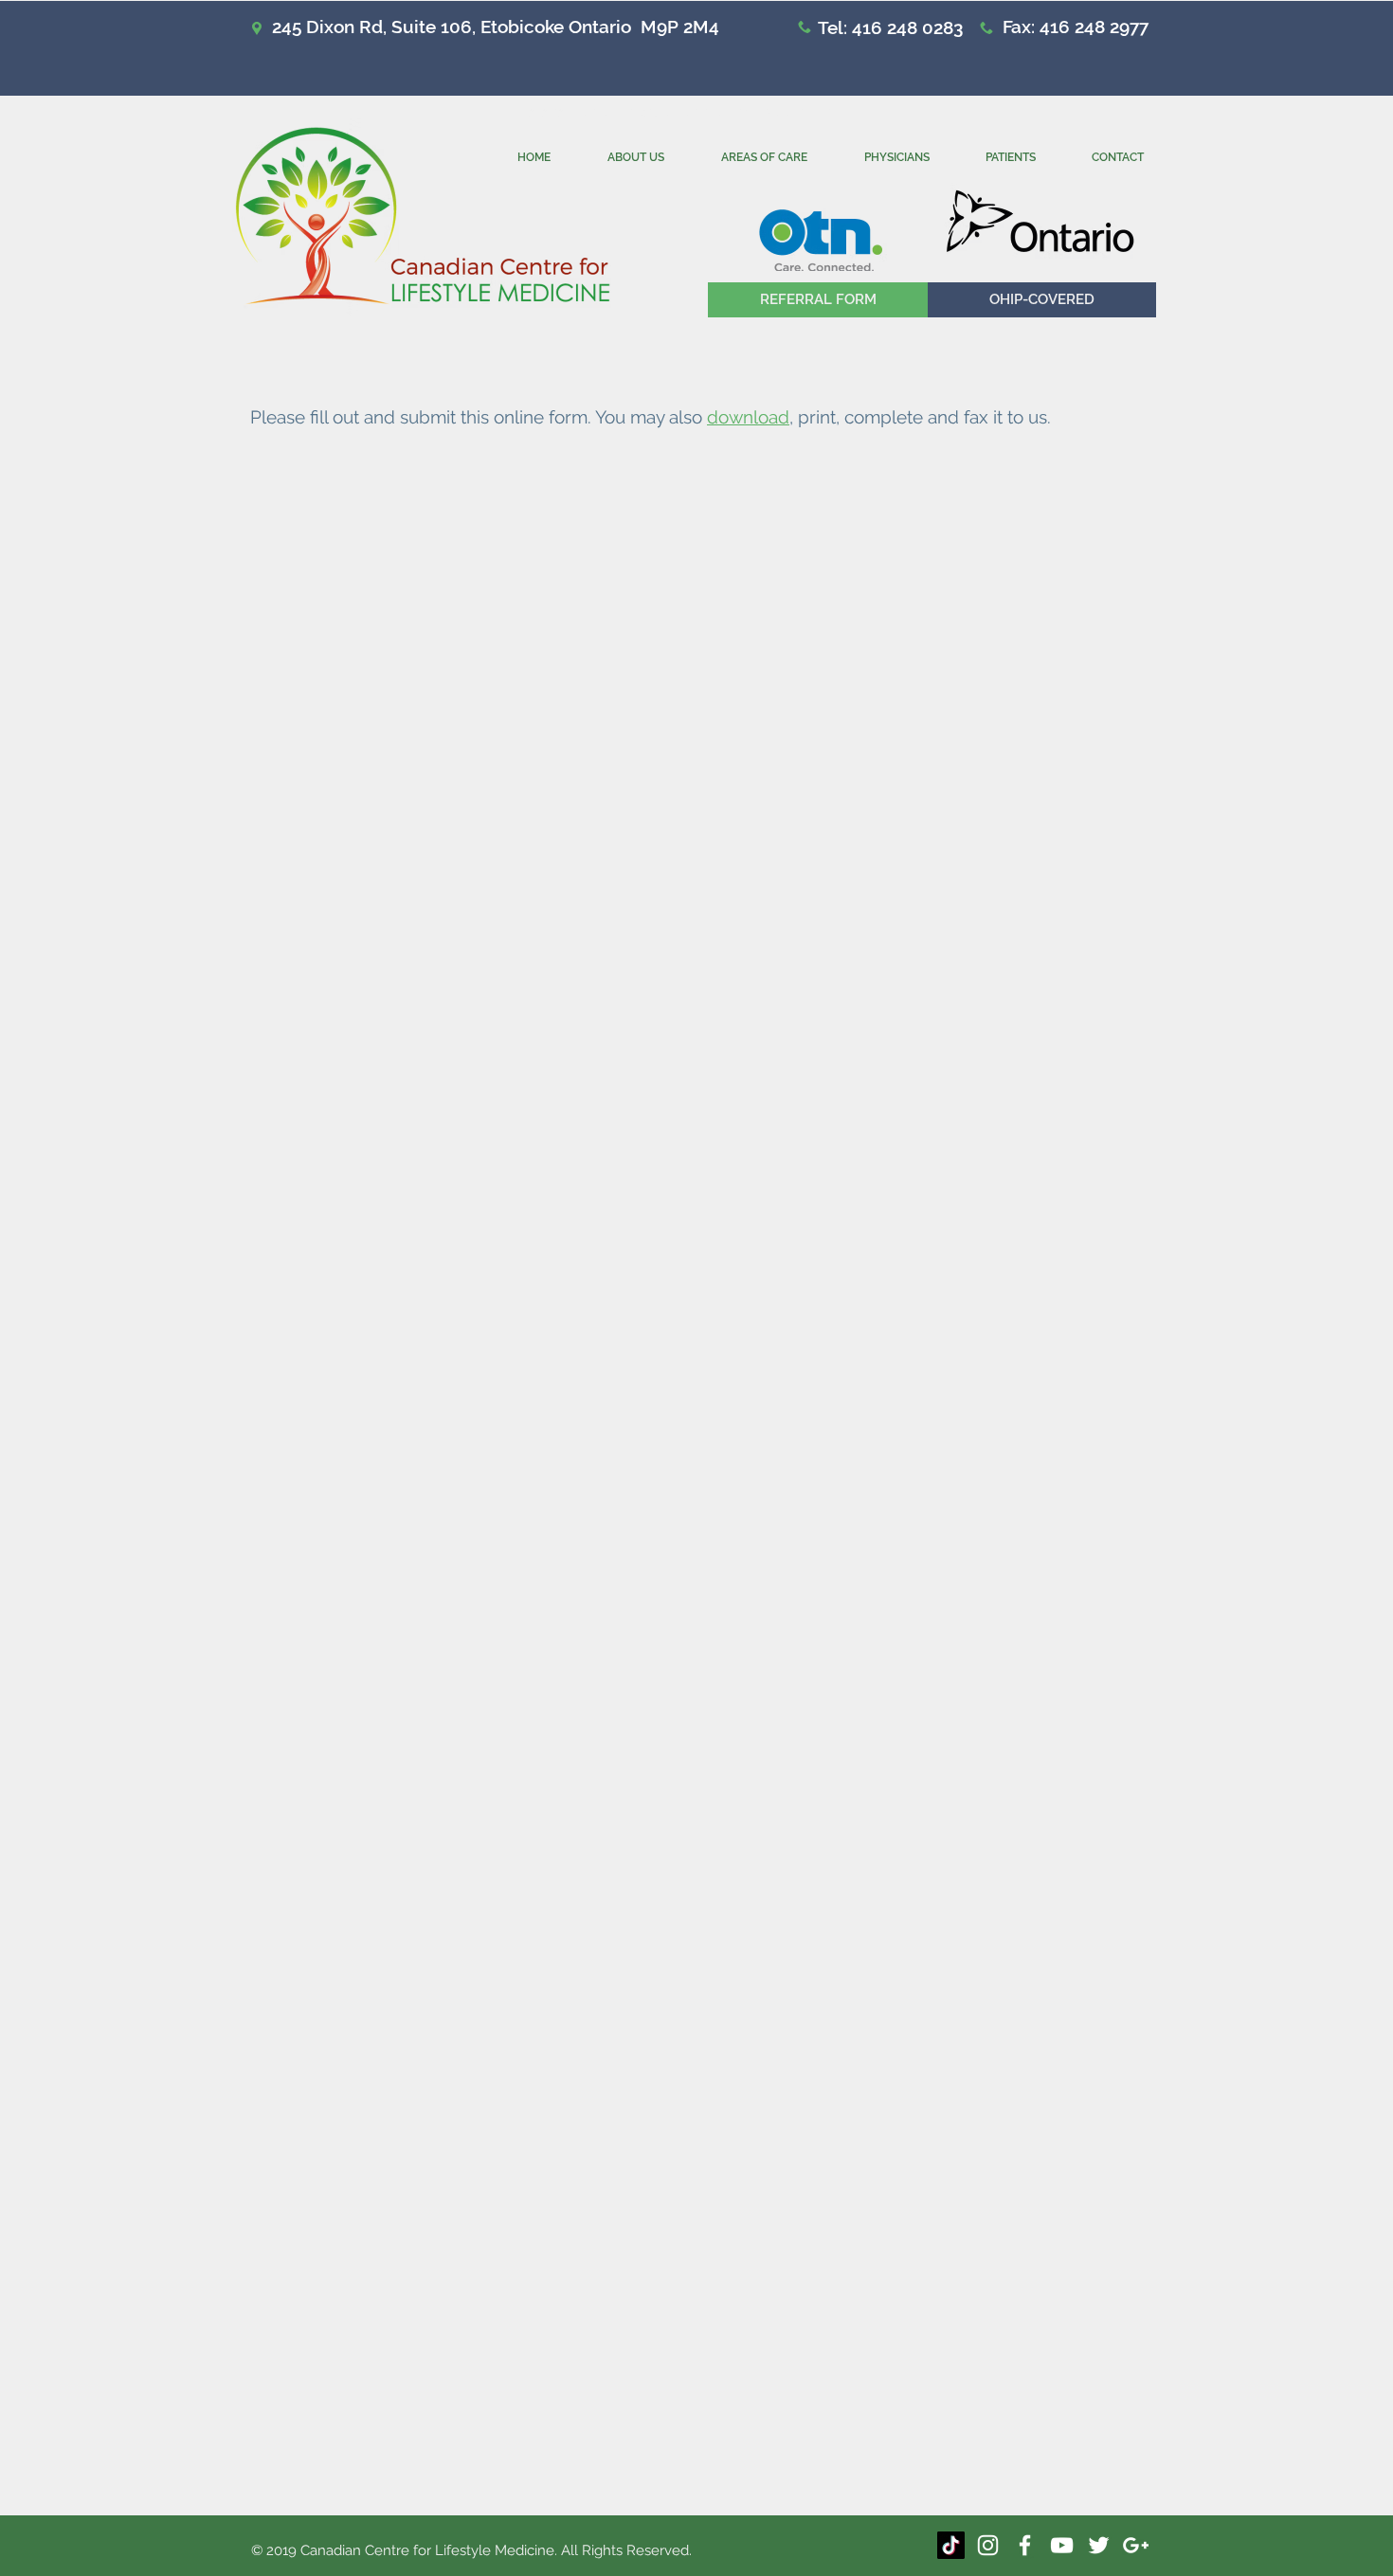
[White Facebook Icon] (1025, 2545)
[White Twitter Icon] (1099, 2545)
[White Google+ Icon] (1136, 2545)
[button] (1042, 300)
